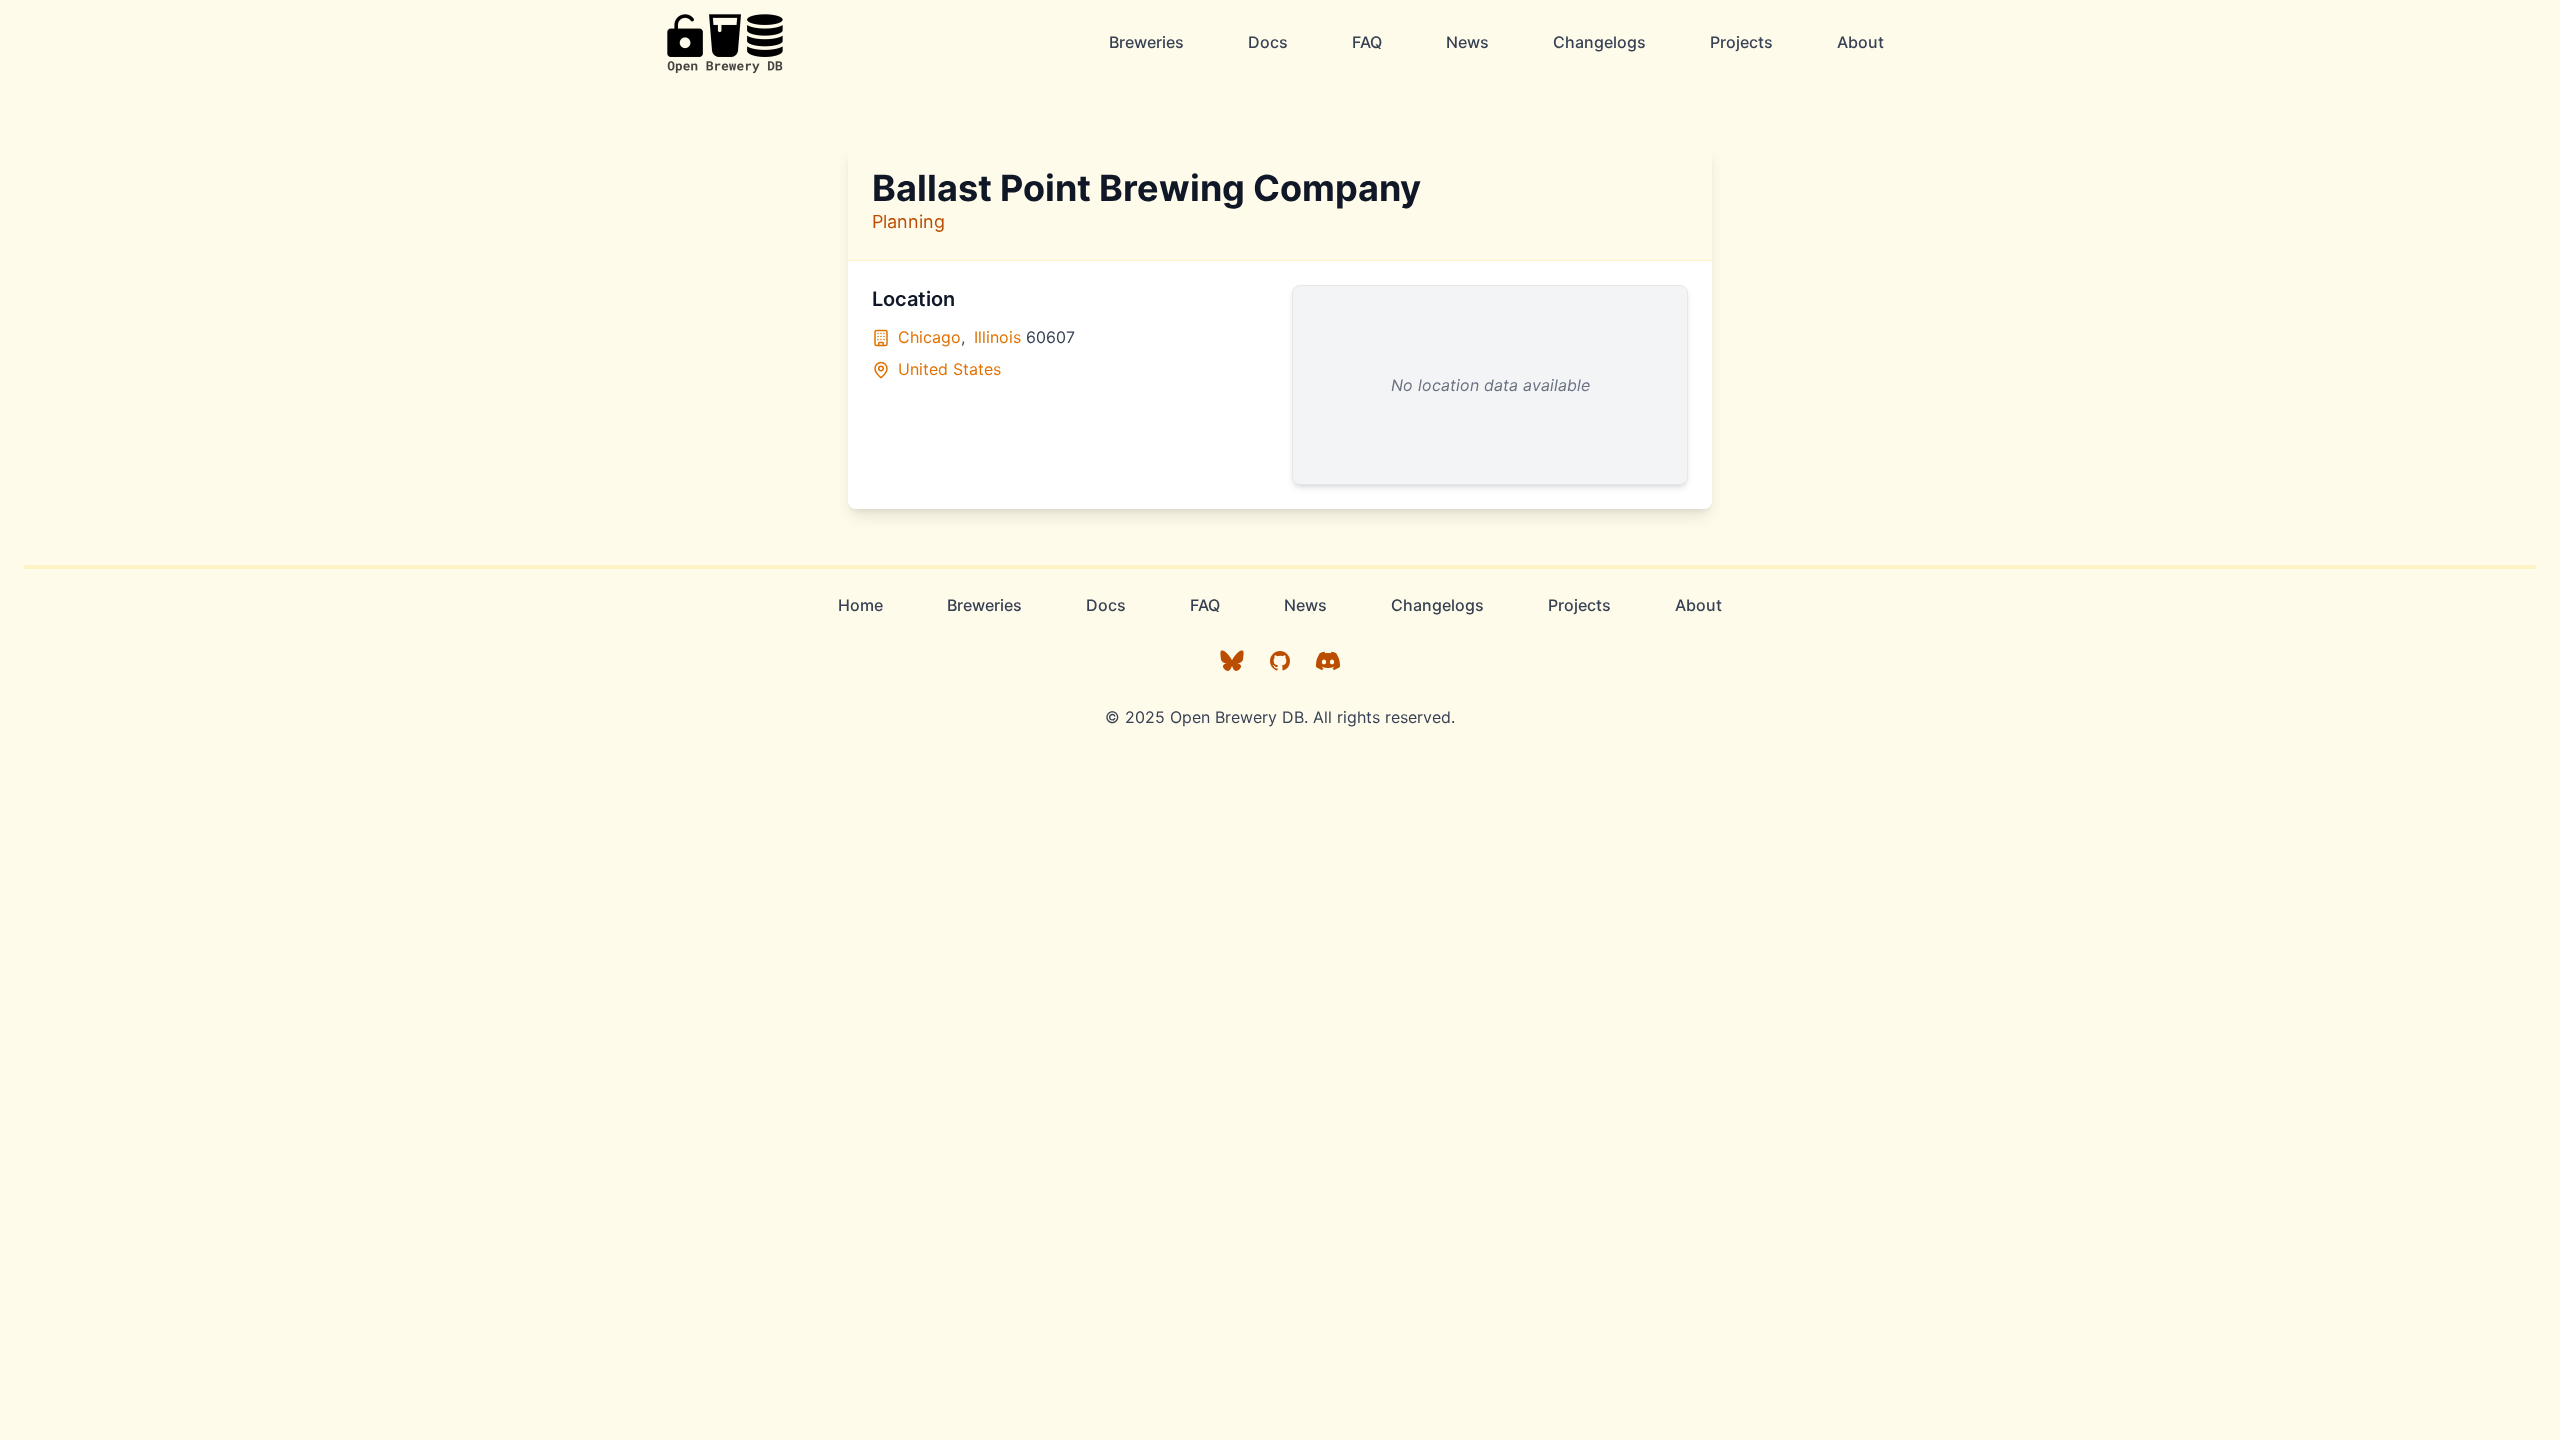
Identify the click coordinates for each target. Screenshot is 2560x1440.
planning (908, 221)
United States (949, 369)
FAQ (1367, 42)
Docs (1268, 42)
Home (860, 605)
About (1860, 42)
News (1467, 42)
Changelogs (1599, 42)
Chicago (929, 337)
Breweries (1146, 42)
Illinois (997, 337)
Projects (1741, 42)
